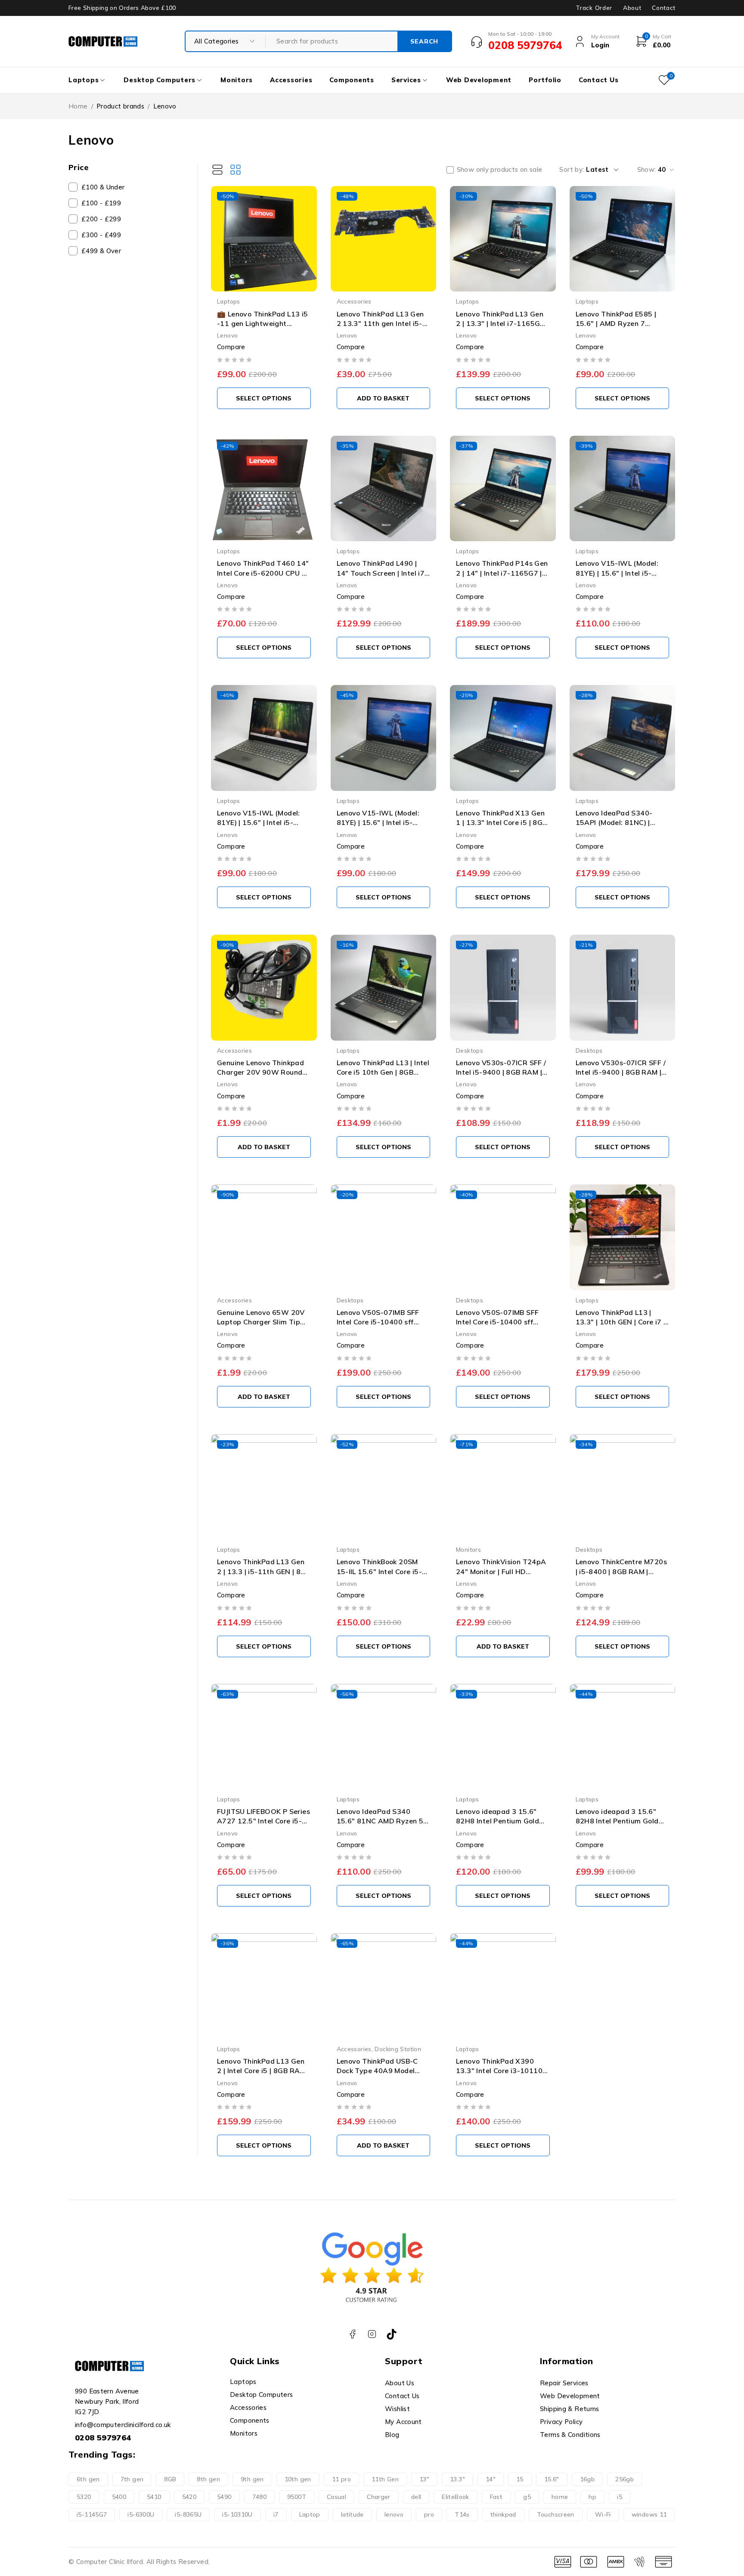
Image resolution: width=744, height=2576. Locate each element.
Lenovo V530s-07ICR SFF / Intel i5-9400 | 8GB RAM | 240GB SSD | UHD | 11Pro (501, 1072)
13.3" (457, 2479)
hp (592, 2497)
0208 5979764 (103, 2438)
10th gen (298, 2479)
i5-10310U (237, 2514)
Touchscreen (556, 2514)
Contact (664, 8)
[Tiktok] (392, 2334)
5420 (189, 2497)
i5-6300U (141, 2514)
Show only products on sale (500, 170)
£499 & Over (101, 251)
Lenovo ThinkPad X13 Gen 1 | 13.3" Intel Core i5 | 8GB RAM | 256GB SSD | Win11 (502, 823)
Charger (379, 2497)
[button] (264, 398)
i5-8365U (188, 2514)
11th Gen (385, 2479)
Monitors (468, 1549)
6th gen (88, 2479)
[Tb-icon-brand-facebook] (352, 2334)
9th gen (252, 2479)
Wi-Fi (603, 2514)
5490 (224, 2497)
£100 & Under (103, 187)
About (632, 8)
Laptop (310, 2514)
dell (416, 2497)
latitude (352, 2514)
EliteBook (455, 2497)
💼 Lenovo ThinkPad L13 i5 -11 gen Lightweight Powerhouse (263, 324)
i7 (276, 2514)
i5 (620, 2497)
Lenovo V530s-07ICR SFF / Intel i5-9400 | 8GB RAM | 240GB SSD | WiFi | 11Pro (621, 1072)
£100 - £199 (101, 203)
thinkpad (503, 2514)
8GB (170, 2479)
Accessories (354, 301)
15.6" (552, 2479)
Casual (336, 2497)
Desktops (470, 1050)
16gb (587, 2479)
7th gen (132, 2479)
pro (429, 2514)
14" (491, 2479)
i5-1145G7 (92, 2514)
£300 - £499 (101, 235)
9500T (297, 2497)
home (560, 2497)
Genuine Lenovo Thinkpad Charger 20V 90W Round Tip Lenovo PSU (260, 1072)
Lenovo (227, 335)
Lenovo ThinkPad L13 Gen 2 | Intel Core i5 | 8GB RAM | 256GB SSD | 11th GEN (263, 2071)
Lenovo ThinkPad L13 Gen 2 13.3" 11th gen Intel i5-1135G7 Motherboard (380, 324)
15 (520, 2479)
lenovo (394, 2514)
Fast (496, 2497)
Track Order (594, 8)
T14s (462, 2514)
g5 (527, 2497)
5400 (119, 2497)
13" (424, 2479)
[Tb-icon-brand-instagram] (372, 2334)
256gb (625, 2479)
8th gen (208, 2479)
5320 (84, 2497)
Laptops (229, 301)
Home (78, 106)
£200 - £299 (101, 219)
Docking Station (398, 2049)
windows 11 (649, 2514)
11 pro (341, 2479)
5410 (154, 2497)
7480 (260, 2497)
